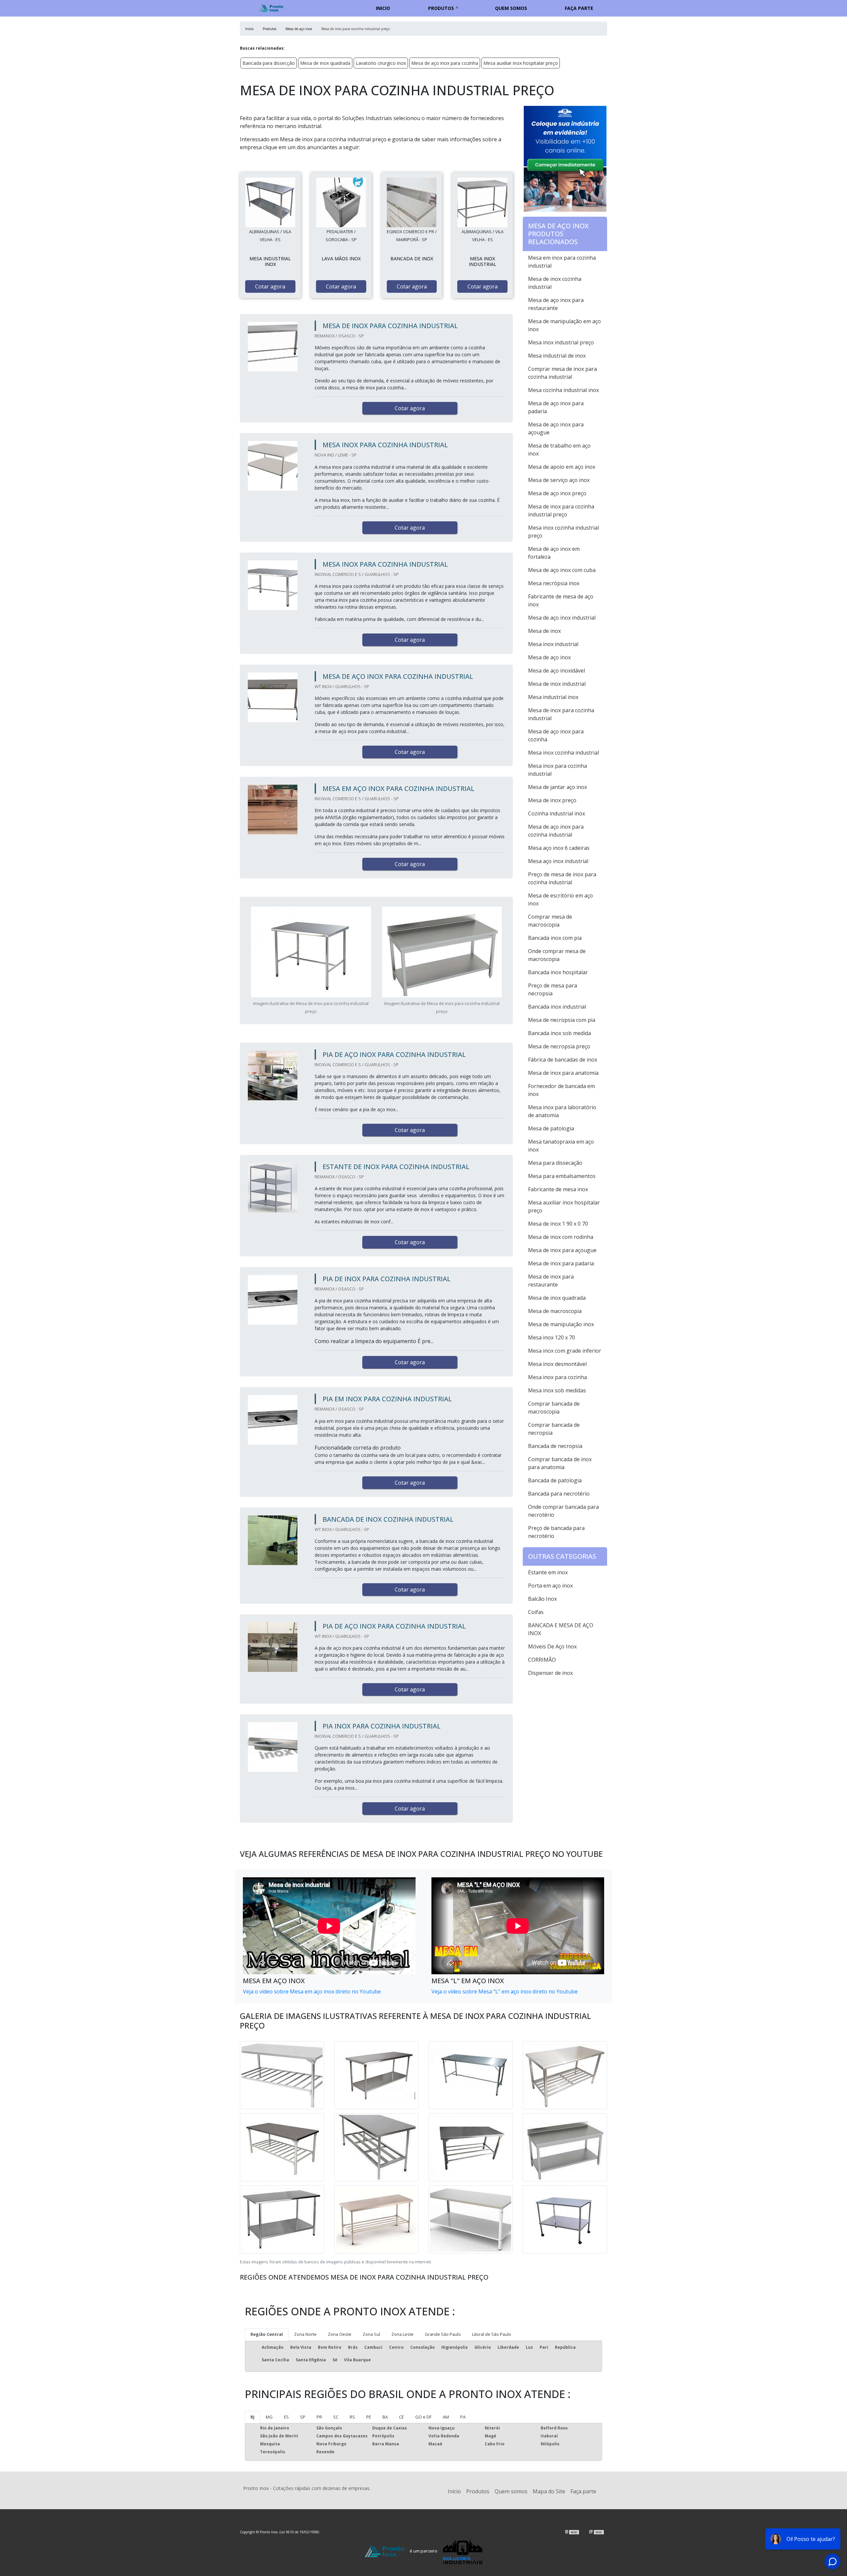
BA (385, 2417)
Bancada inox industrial (557, 1007)
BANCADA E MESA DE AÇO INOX (561, 1629)
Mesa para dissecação (555, 1163)
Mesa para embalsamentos (562, 1176)
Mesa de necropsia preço (559, 1046)
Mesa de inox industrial (557, 684)
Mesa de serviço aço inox (559, 480)
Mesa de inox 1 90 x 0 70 (558, 1224)
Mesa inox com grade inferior (565, 1351)
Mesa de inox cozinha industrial (555, 283)
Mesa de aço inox (549, 657)
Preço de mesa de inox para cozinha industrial (562, 878)
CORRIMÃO (542, 1660)
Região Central (267, 2334)
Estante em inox (548, 1572)
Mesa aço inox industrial (558, 861)
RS (352, 2417)
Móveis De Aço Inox (552, 1646)
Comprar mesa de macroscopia (550, 921)
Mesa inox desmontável (557, 1364)
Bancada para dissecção (269, 63)
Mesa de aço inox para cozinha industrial (556, 831)
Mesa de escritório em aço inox (560, 899)
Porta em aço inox (550, 1586)
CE (401, 2417)
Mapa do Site (549, 2491)
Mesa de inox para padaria (561, 1263)
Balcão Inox (542, 1599)
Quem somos (511, 8)
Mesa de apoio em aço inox (562, 467)
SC (336, 2417)
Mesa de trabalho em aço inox (559, 450)
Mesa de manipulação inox (561, 1324)
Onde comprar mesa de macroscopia (557, 955)
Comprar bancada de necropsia (554, 1429)
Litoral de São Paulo (492, 2334)
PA (463, 2417)
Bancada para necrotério (559, 1494)
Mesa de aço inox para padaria (556, 407)
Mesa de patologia (551, 1128)
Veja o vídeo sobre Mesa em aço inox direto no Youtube (312, 1991)
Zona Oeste (340, 2334)
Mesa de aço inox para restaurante (556, 304)
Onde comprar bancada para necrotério (563, 1511)
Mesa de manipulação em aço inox (564, 325)
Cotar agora (270, 286)
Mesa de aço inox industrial (562, 618)
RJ (252, 2417)
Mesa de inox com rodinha (561, 1237)
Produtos (441, 8)
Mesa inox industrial (553, 644)
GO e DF (423, 2417)
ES (286, 2417)
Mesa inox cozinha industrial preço (563, 532)
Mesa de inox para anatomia (563, 1073)
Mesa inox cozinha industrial (563, 753)
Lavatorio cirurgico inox (381, 63)
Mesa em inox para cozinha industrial (562, 262)
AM (446, 2417)
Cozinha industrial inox (557, 813)
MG (269, 2417)
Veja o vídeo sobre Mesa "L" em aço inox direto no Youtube (505, 1991)
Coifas (536, 1612)
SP (303, 2417)
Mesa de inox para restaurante (551, 1281)
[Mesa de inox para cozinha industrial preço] (270, 202)
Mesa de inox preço (552, 800)
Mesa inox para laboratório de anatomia (562, 1111)
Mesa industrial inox (553, 697)
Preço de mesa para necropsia (553, 989)
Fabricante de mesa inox (558, 1189)
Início (454, 2491)
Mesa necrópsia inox (554, 583)
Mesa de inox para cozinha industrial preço (561, 510)
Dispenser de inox (550, 1673)
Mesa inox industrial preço (561, 342)
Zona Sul (371, 2334)
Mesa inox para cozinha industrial (557, 770)
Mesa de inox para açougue (562, 1250)
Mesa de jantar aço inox (557, 787)
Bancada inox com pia (555, 938)
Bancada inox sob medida (559, 1033)
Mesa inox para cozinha (557, 1377)
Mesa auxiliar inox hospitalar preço (521, 63)
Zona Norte (305, 2334)
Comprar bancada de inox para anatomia (560, 1463)
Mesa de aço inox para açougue (556, 428)
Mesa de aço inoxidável (557, 671)
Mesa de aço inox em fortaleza (554, 553)
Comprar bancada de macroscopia (554, 1408)
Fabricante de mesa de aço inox (561, 600)
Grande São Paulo (443, 2334)
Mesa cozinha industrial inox (563, 390)
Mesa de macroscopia (555, 1311)
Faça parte (579, 8)
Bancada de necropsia (555, 1446)
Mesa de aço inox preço (557, 493)
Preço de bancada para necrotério (556, 1532)
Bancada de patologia (555, 1480)
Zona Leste (402, 2334)
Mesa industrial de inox (557, 356)
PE (369, 2417)
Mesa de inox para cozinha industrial (561, 714)
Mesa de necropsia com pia (562, 1020)
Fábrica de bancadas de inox (563, 1060)
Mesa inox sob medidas (557, 1390)
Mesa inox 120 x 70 (552, 1337)
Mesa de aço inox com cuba (562, 570)
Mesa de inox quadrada (325, 63)
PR (319, 2417)
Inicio (383, 8)
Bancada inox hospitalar (558, 972)
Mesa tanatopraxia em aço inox (561, 1146)
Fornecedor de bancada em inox (561, 1090)
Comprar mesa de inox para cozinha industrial (562, 373)
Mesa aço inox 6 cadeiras (559, 848)
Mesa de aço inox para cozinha (445, 63)
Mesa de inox (544, 631)
